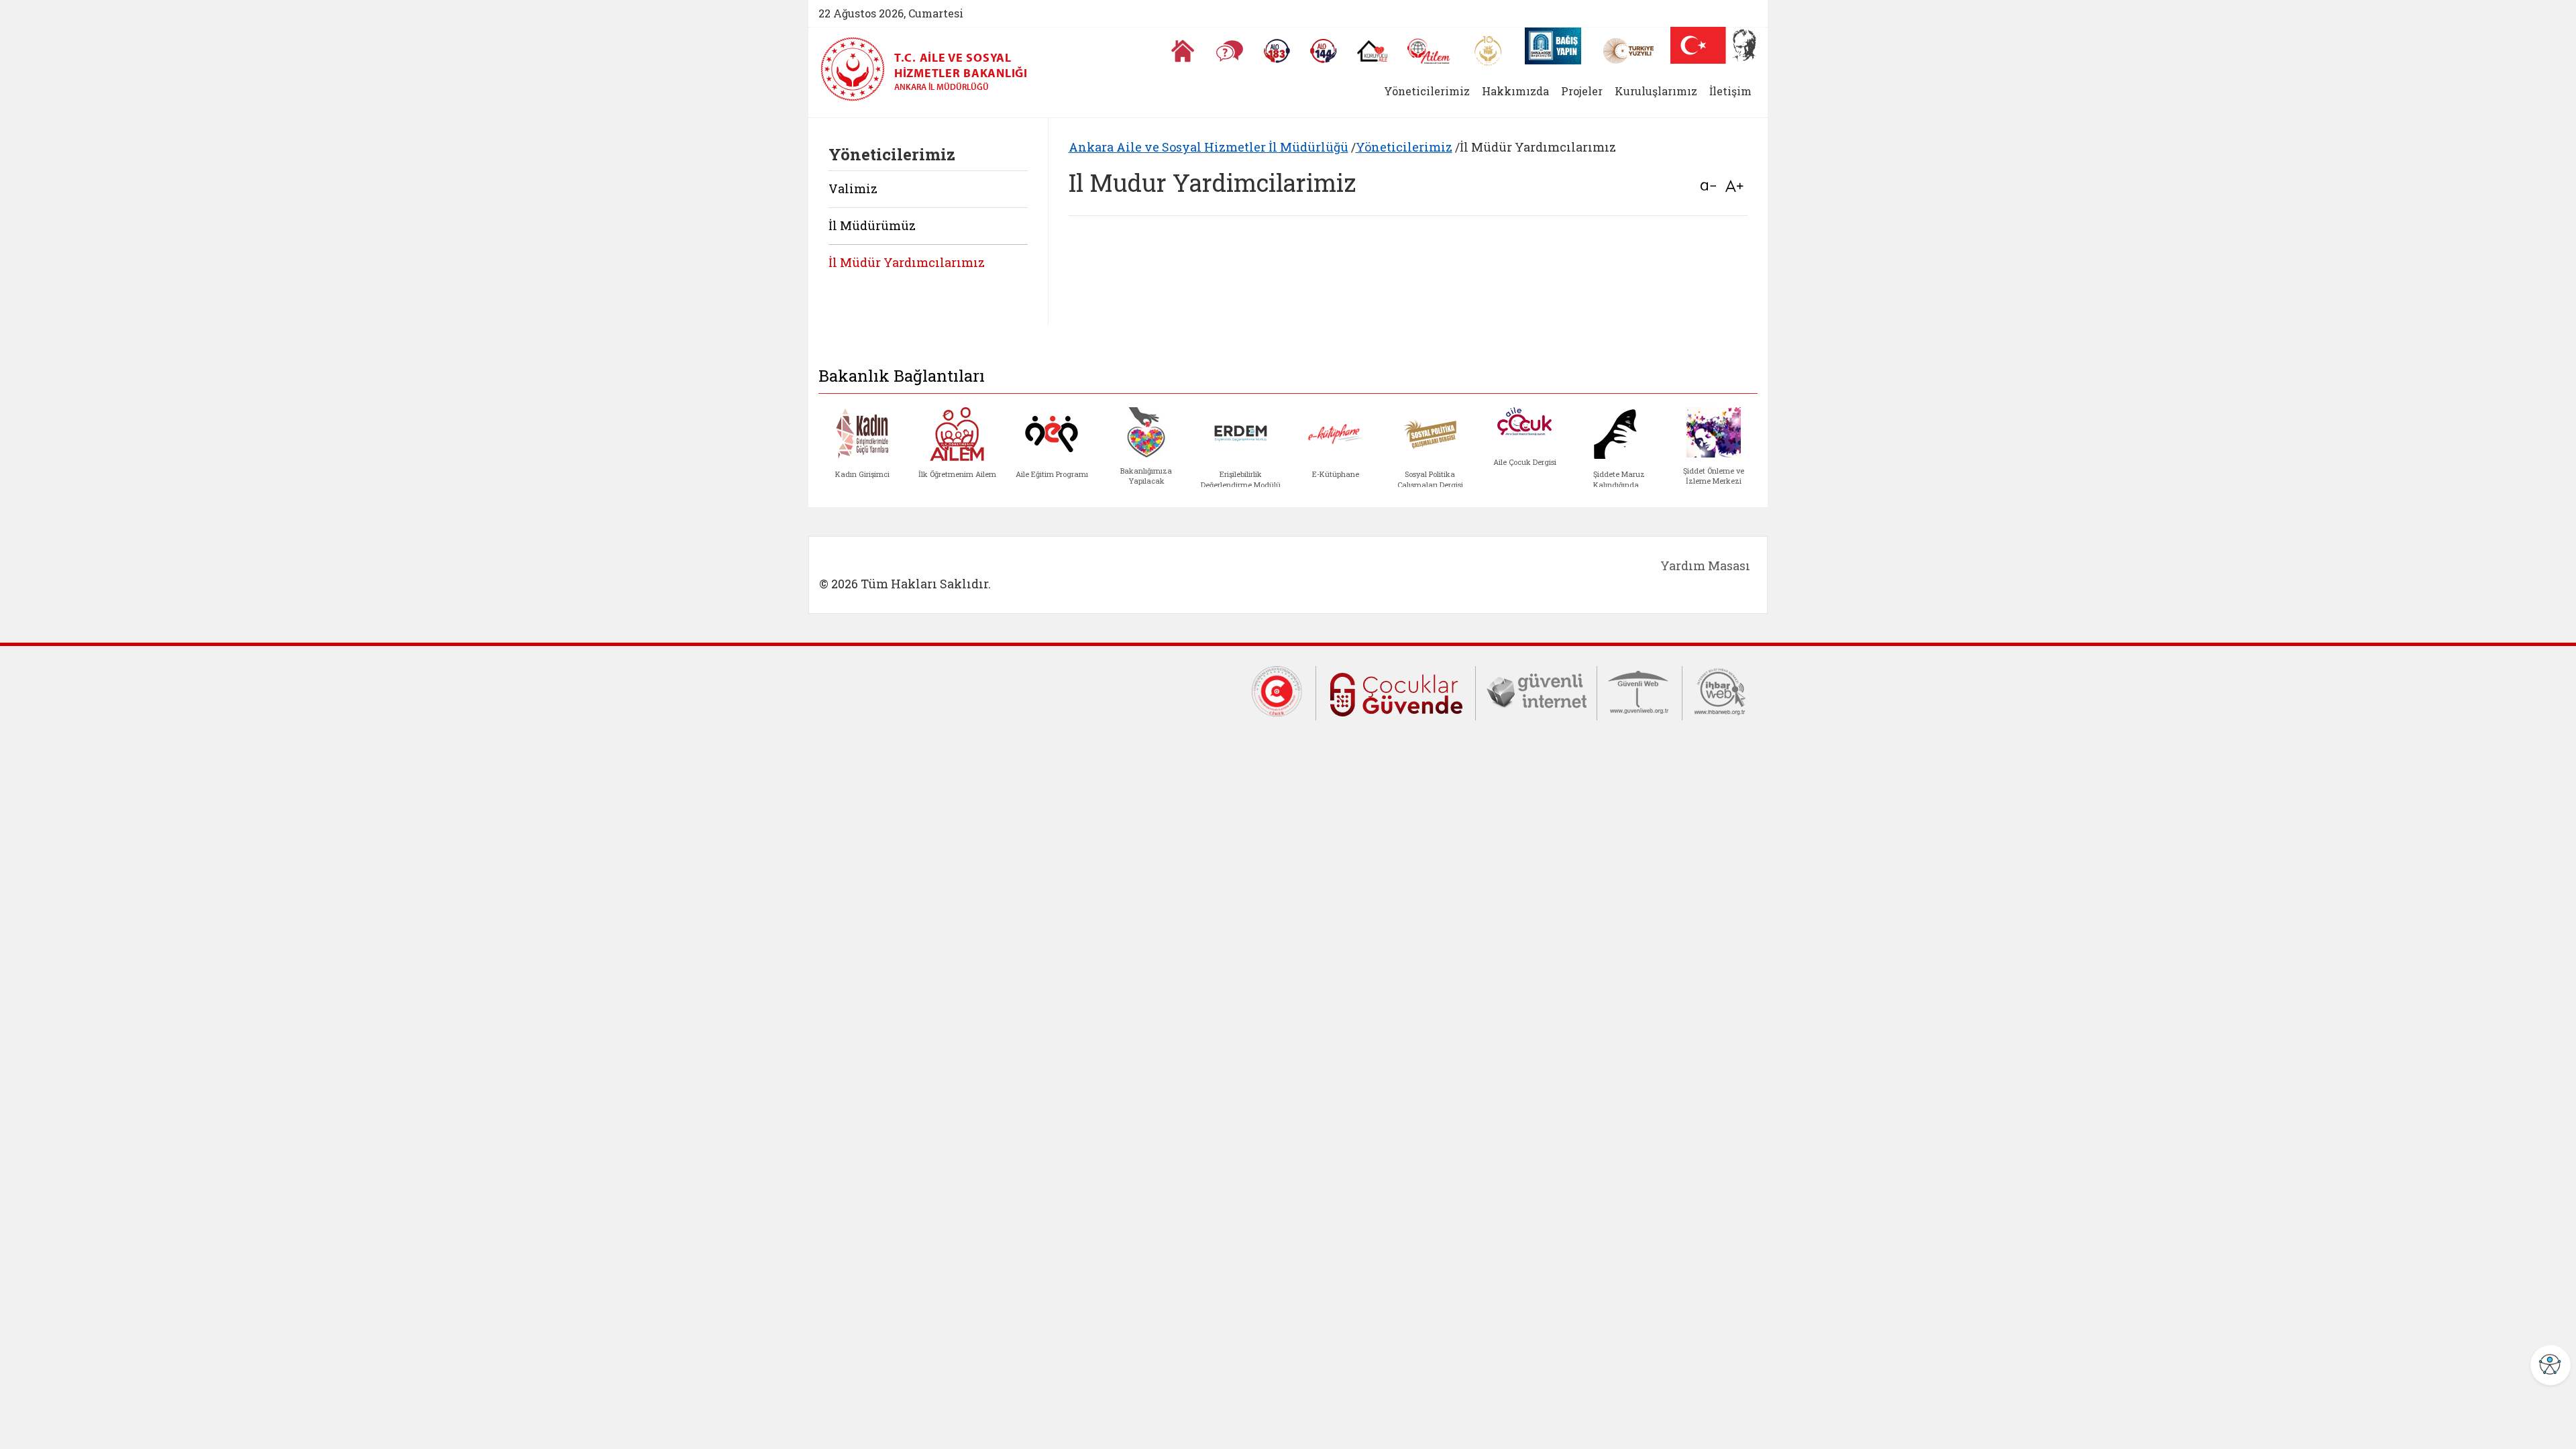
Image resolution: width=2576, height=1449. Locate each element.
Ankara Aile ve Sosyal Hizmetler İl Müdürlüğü (1209, 147)
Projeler (1582, 91)
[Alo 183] (1277, 51)
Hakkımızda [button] (1515, 91)
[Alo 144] (1324, 51)
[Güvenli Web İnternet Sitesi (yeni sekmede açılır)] (1640, 690)
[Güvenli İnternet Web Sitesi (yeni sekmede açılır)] (1536, 690)
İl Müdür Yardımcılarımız (907, 262)
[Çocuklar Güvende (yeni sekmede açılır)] (1396, 692)
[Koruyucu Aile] (1372, 51)
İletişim (1730, 91)
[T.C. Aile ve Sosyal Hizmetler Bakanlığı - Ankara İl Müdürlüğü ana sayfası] (857, 69)
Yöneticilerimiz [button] (1427, 91)
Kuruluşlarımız (1656, 91)
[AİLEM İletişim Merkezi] (1429, 51)
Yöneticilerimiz (1404, 147)
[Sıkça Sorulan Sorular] (1230, 51)
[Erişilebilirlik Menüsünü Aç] (2551, 1365)
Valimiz (853, 189)
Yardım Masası (1705, 566)
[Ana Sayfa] (1183, 51)
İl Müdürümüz (872, 225)
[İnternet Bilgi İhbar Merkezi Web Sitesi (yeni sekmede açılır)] (1720, 690)
